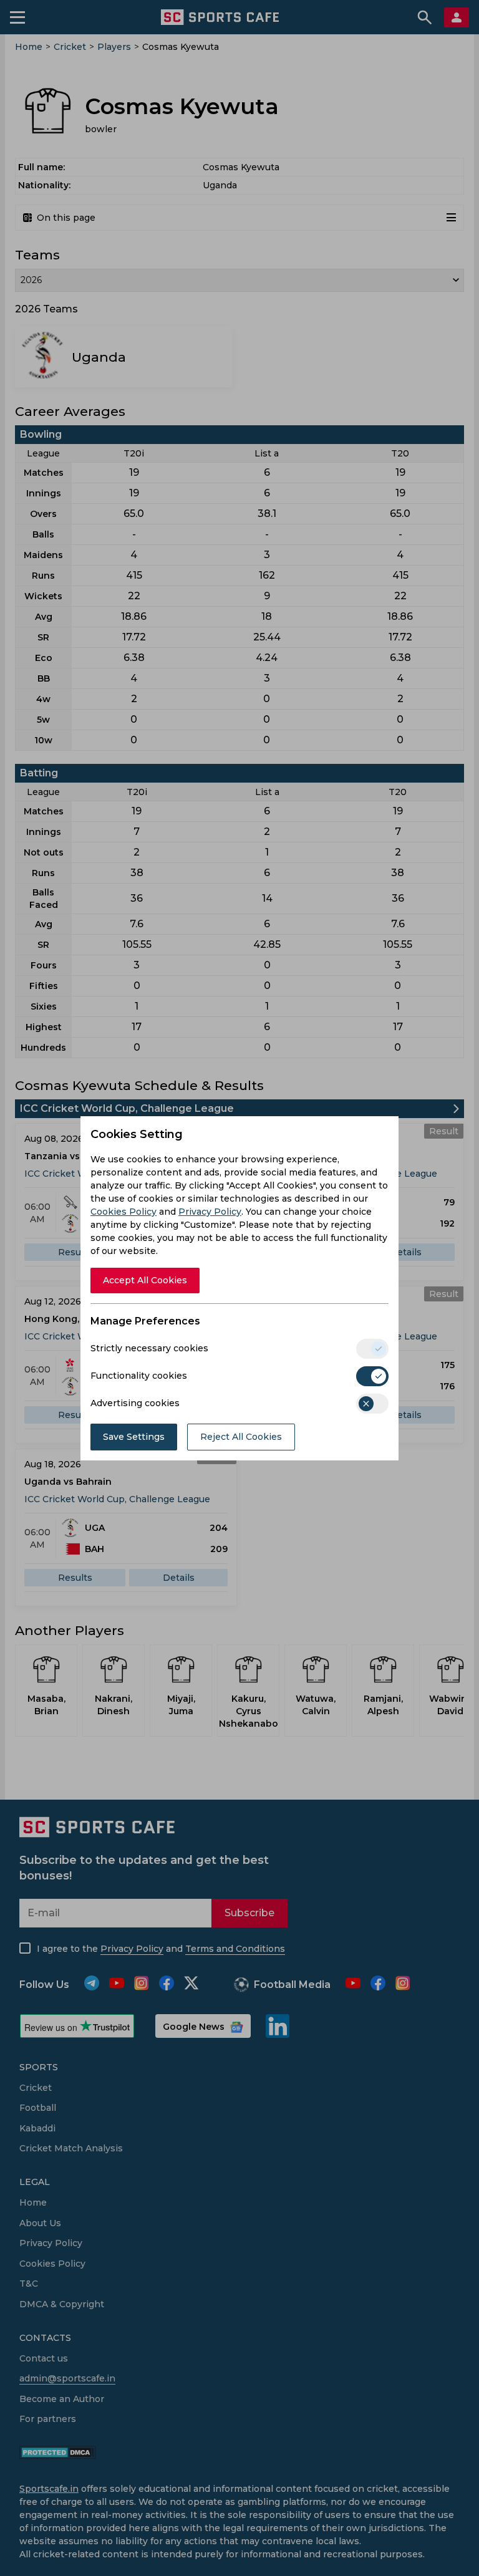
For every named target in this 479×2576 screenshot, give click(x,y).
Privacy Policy (210, 1212)
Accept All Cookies (145, 1280)
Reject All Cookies (241, 1437)
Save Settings (134, 1437)
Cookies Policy (123, 1212)
